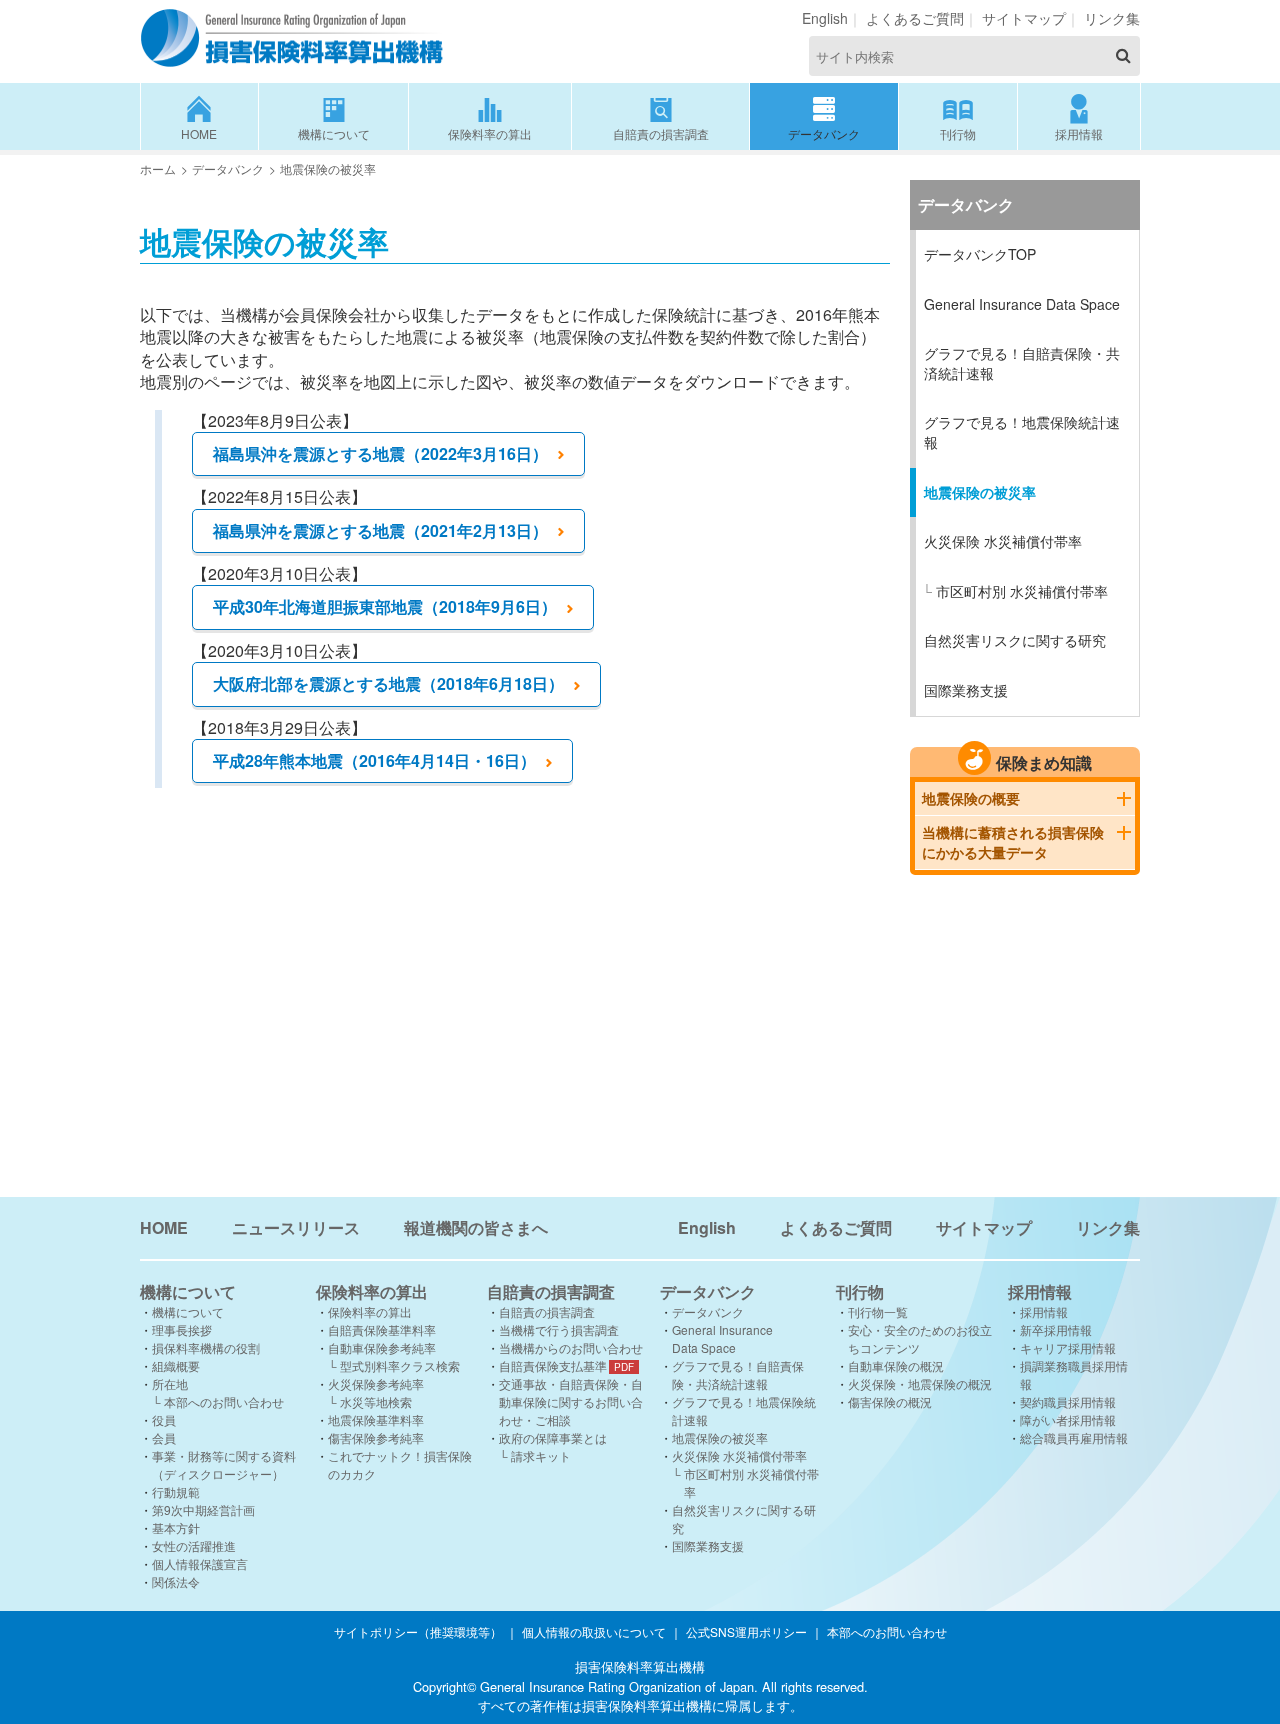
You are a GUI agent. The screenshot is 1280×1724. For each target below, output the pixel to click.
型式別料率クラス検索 (400, 1365)
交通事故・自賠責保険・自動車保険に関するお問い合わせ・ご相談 (571, 1401)
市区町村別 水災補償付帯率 (1022, 591)
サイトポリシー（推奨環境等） (418, 1631)
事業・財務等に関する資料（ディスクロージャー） (224, 1464)
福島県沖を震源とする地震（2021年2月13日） (380, 530)
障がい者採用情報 (1068, 1419)
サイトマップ (1024, 18)
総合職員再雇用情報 (1074, 1437)
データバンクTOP (980, 254)
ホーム (158, 168)
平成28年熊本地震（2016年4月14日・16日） (374, 760)
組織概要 (176, 1365)
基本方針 (176, 1527)
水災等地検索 (376, 1401)
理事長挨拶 (182, 1329)
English (825, 18)
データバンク (824, 133)
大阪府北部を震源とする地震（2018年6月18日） (388, 683)
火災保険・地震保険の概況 (920, 1383)
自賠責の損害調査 (661, 133)
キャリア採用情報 (1068, 1347)
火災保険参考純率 (376, 1383)
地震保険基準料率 (376, 1419)
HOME (199, 133)
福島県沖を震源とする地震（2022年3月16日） (380, 453)
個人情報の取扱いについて (594, 1631)
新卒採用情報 (1056, 1329)
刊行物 (958, 133)
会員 (164, 1437)
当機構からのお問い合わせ (571, 1347)
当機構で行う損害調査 (559, 1329)
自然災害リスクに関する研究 (1015, 640)
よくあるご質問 (915, 18)
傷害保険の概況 (890, 1401)
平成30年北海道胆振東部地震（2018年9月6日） (385, 606)
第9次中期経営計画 (203, 1509)
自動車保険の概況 (896, 1365)
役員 (164, 1419)
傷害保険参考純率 (376, 1437)
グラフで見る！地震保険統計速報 (1022, 432)
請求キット (541, 1455)
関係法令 (176, 1581)
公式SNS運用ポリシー (746, 1631)
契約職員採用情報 (1068, 1401)
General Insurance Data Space (1022, 304)
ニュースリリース (296, 1227)
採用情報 (1079, 133)
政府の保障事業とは (553, 1437)
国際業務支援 (966, 690)
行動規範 (176, 1491)
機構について (334, 133)
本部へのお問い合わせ (224, 1401)
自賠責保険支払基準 (553, 1365)
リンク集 (1112, 18)
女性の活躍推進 (194, 1545)
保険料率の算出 (490, 133)
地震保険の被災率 (980, 492)
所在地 (170, 1383)
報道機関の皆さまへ (476, 1227)
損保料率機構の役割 (206, 1347)
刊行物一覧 (878, 1311)
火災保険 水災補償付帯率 (1003, 541)
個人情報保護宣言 (200, 1563)
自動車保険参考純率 (382, 1347)
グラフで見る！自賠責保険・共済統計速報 (1022, 363)
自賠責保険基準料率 (382, 1329)
